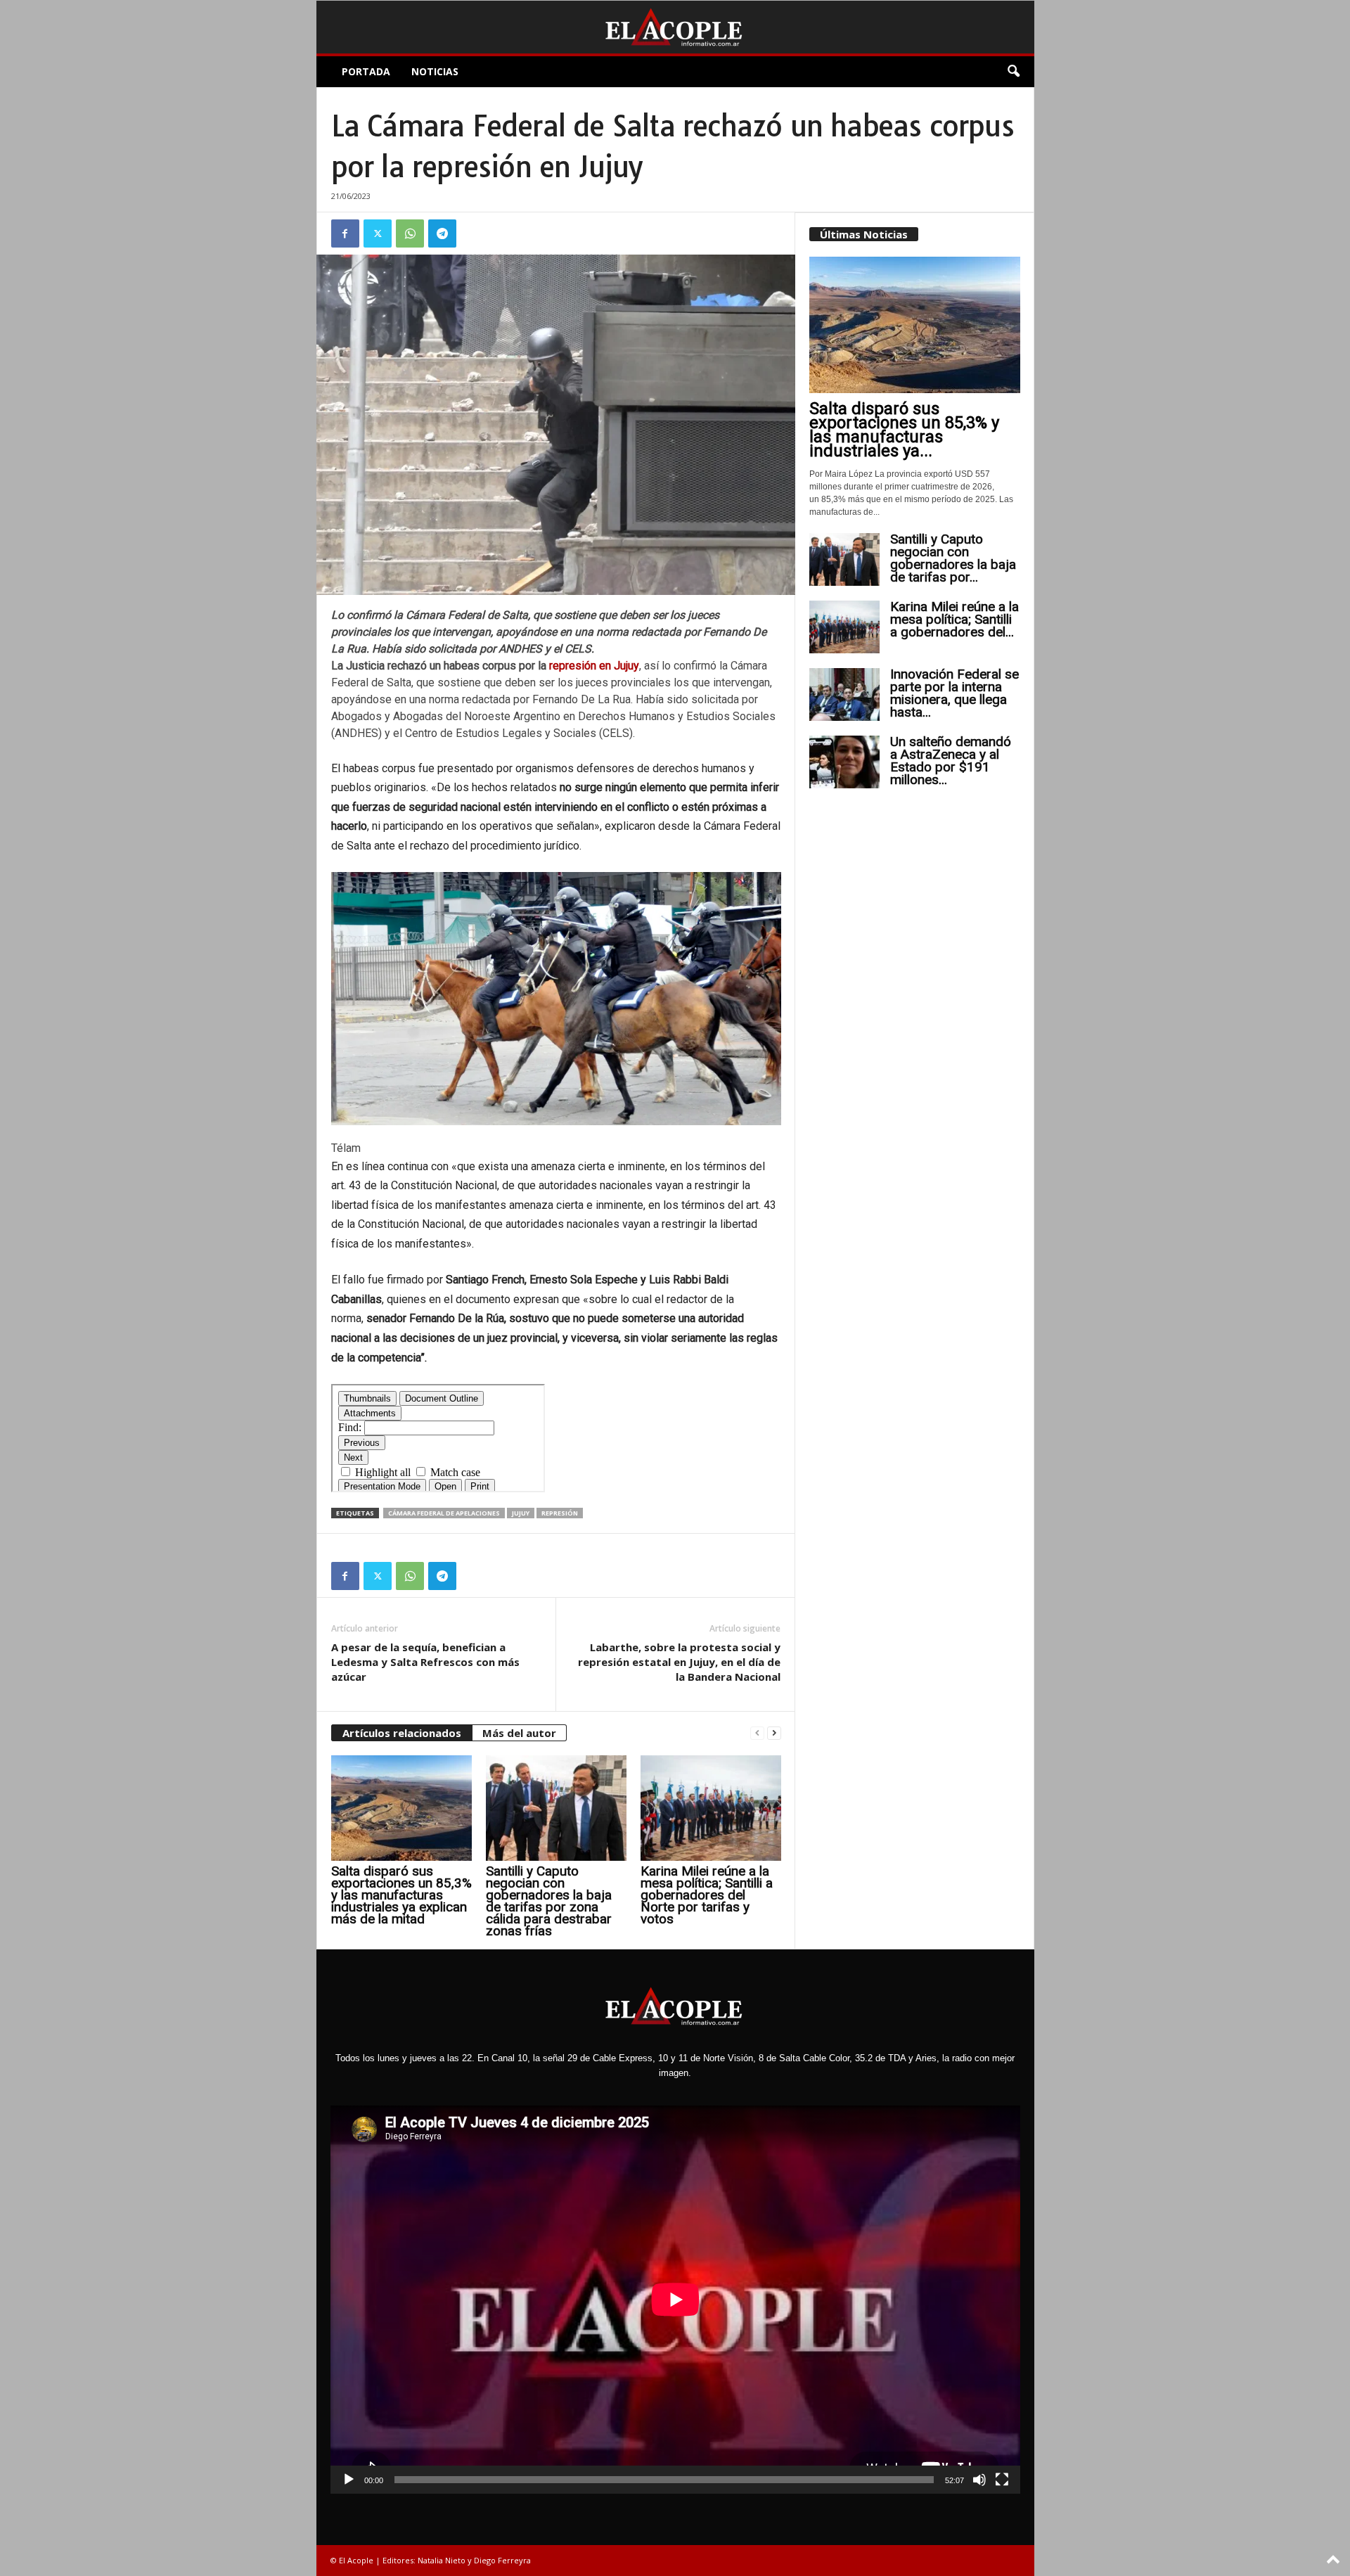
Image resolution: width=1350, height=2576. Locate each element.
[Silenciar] (979, 2480)
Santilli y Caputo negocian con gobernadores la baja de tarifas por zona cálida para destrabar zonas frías (549, 1901)
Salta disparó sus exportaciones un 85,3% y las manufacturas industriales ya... (904, 430)
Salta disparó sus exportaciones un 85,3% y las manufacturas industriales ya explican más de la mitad (401, 1895)
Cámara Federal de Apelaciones (444, 1513)
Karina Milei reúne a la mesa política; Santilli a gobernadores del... (954, 619)
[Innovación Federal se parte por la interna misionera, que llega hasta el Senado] (844, 694)
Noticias (435, 71)
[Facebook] (345, 233)
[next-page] (774, 1733)
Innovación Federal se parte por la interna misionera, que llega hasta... (954, 693)
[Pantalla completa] (1002, 2480)
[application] (675, 2300)
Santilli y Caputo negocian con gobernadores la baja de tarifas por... (953, 558)
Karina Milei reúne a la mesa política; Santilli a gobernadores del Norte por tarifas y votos (707, 1895)
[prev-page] (757, 1733)
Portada (366, 71)
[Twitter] (378, 233)
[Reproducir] (349, 2480)
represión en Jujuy (594, 666)
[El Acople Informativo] (675, 27)
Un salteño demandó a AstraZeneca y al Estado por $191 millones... (951, 761)
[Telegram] (442, 233)
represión (560, 1513)
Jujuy (521, 1513)
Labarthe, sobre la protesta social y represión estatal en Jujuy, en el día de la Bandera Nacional (679, 1662)
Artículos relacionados (402, 1733)
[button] (1013, 72)
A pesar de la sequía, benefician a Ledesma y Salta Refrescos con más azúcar (425, 1662)
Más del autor (519, 1733)
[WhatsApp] (410, 233)
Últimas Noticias (864, 234)
